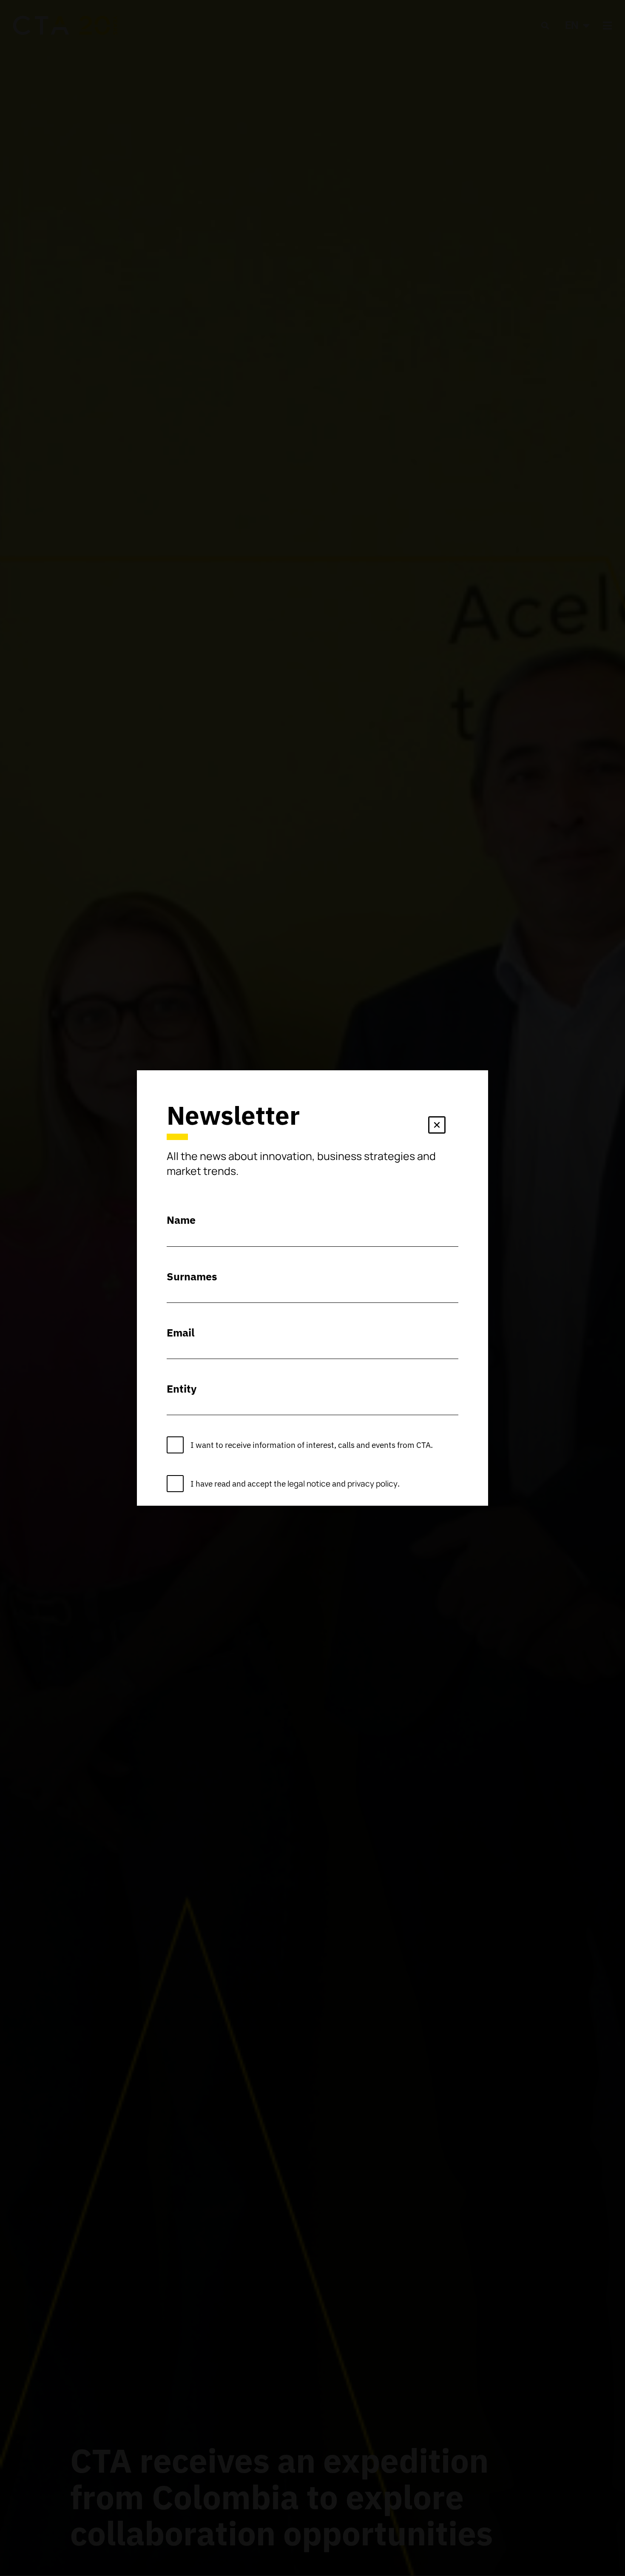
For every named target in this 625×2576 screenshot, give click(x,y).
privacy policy (372, 1484)
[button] (437, 1127)
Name (181, 1220)
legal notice (309, 1484)
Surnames (192, 1276)
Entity (182, 1389)
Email (181, 1332)
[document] (312, 1288)
